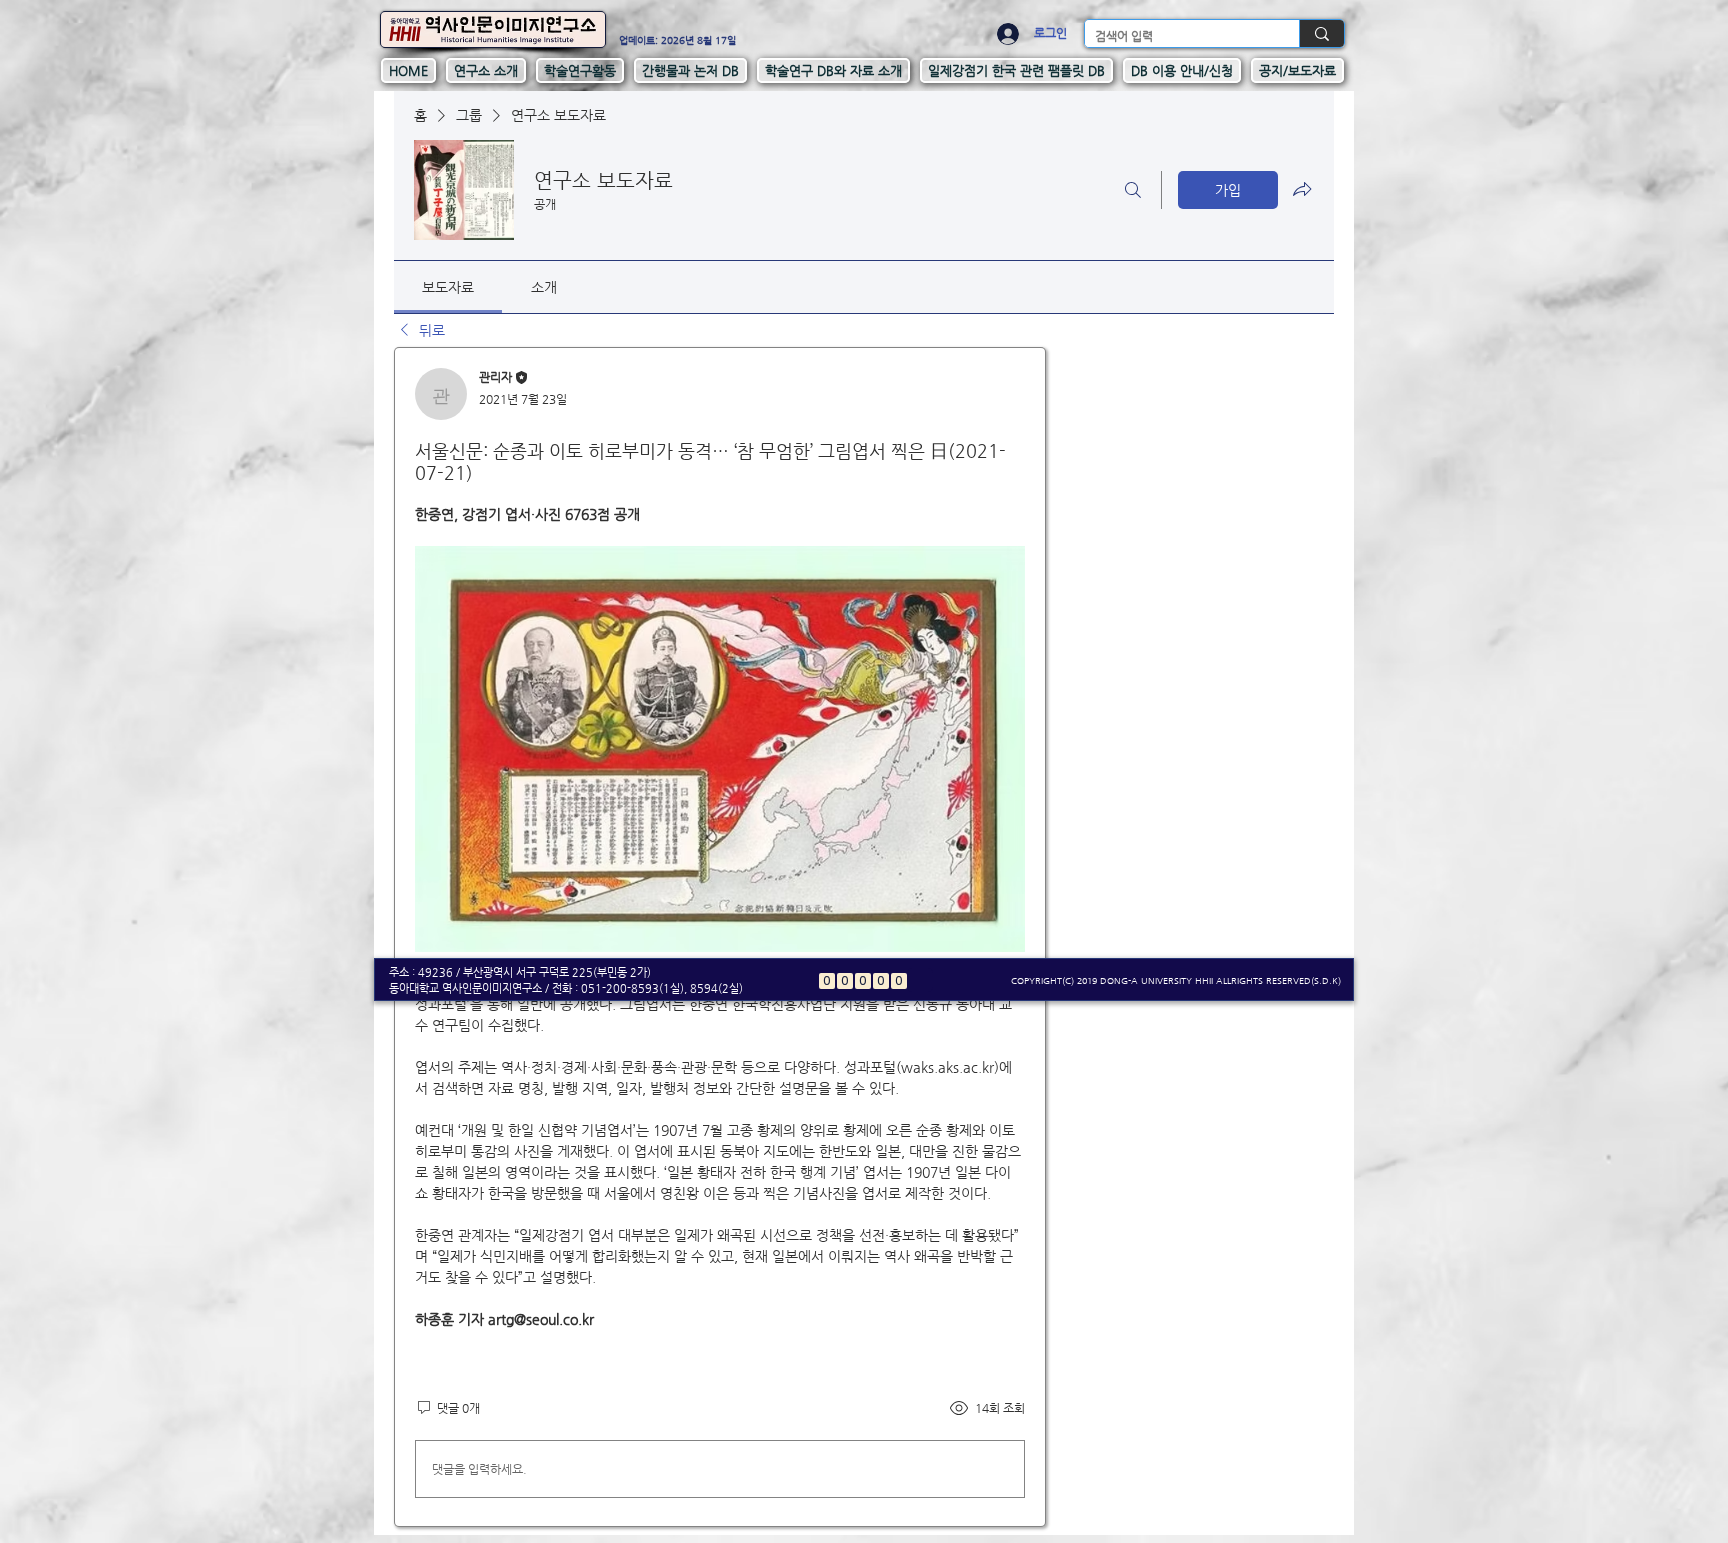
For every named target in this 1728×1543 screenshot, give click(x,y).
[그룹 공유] (1302, 189)
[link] (448, 287)
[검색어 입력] (1321, 33)
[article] (720, 937)
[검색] (1133, 190)
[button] (486, 70)
